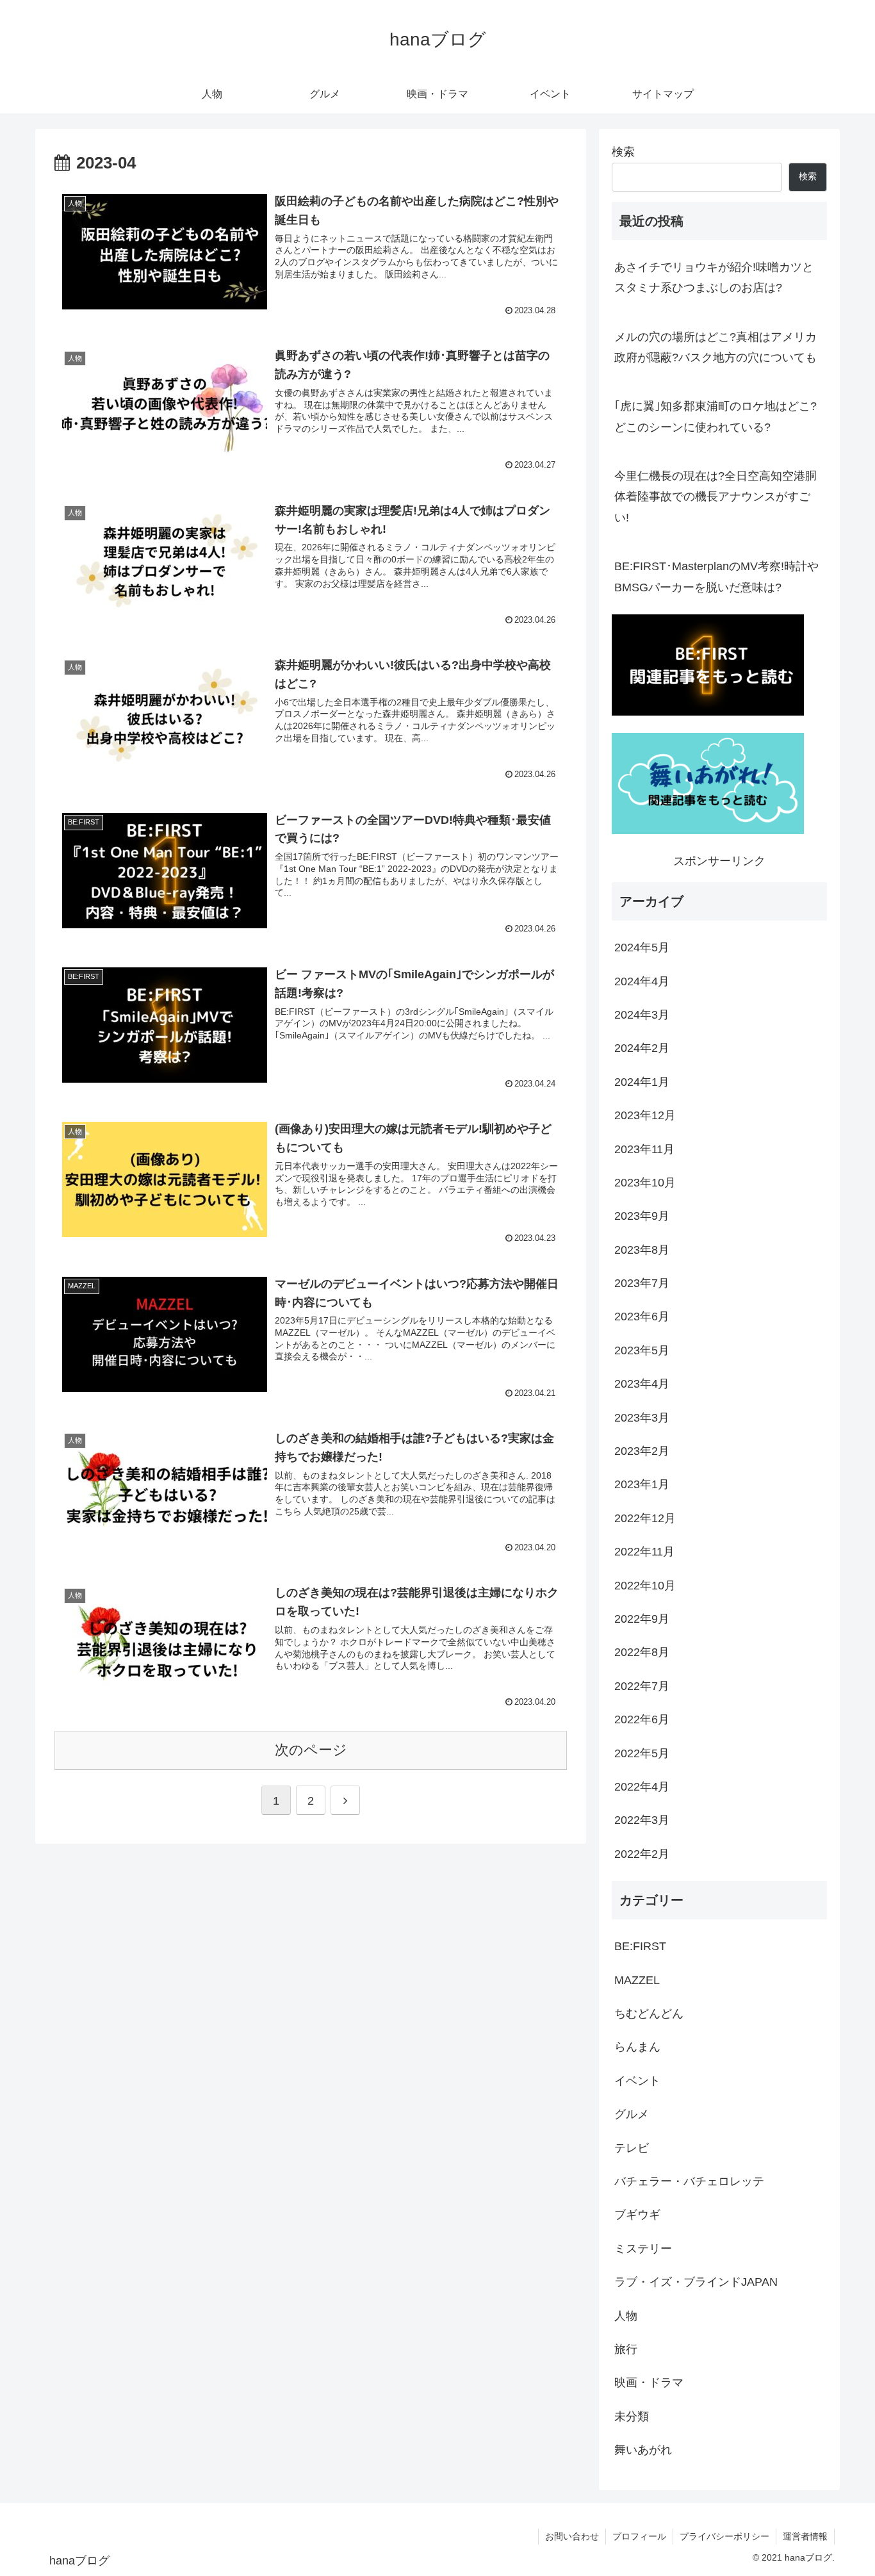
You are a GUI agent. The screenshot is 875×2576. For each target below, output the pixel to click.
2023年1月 (642, 1484)
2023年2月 (642, 1451)
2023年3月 (642, 1417)
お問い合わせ (572, 2536)
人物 (626, 2315)
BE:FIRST (640, 1946)
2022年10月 (645, 1585)
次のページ (311, 1750)
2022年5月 (642, 1753)
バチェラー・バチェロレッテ (689, 2181)
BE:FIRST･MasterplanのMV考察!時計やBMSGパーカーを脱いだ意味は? (716, 577)
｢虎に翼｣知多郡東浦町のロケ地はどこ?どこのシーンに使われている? (716, 416)
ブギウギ (637, 2215)
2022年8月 (642, 1652)
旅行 (626, 2349)
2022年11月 (644, 1552)
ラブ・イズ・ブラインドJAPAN (696, 2282)
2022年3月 (642, 1820)
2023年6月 (642, 1317)
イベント (637, 2081)
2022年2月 (642, 1854)
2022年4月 (642, 1787)
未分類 (632, 2416)
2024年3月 (642, 1015)
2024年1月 (642, 1082)
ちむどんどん (649, 2014)
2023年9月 (642, 1216)
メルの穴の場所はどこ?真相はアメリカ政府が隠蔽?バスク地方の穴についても (716, 347)
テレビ (632, 2147)
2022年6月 (642, 1719)
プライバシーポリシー (724, 2536)
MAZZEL (637, 1980)
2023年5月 (642, 1350)
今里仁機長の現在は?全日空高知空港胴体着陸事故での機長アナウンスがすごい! (716, 497)
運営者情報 (805, 2536)
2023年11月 (644, 1149)
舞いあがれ (643, 2450)
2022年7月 (642, 1686)
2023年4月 (642, 1384)
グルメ (632, 2114)
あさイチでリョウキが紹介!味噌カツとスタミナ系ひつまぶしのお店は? (714, 277)
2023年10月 (645, 1183)
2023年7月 (642, 1283)
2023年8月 (642, 1249)
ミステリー (643, 2249)
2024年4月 (642, 981)
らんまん (637, 2047)
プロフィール (639, 2536)
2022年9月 (642, 1619)
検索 (623, 152)
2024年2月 (642, 1048)
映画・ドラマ (649, 2383)
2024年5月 (642, 948)
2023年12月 (645, 1115)
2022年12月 (645, 1518)
